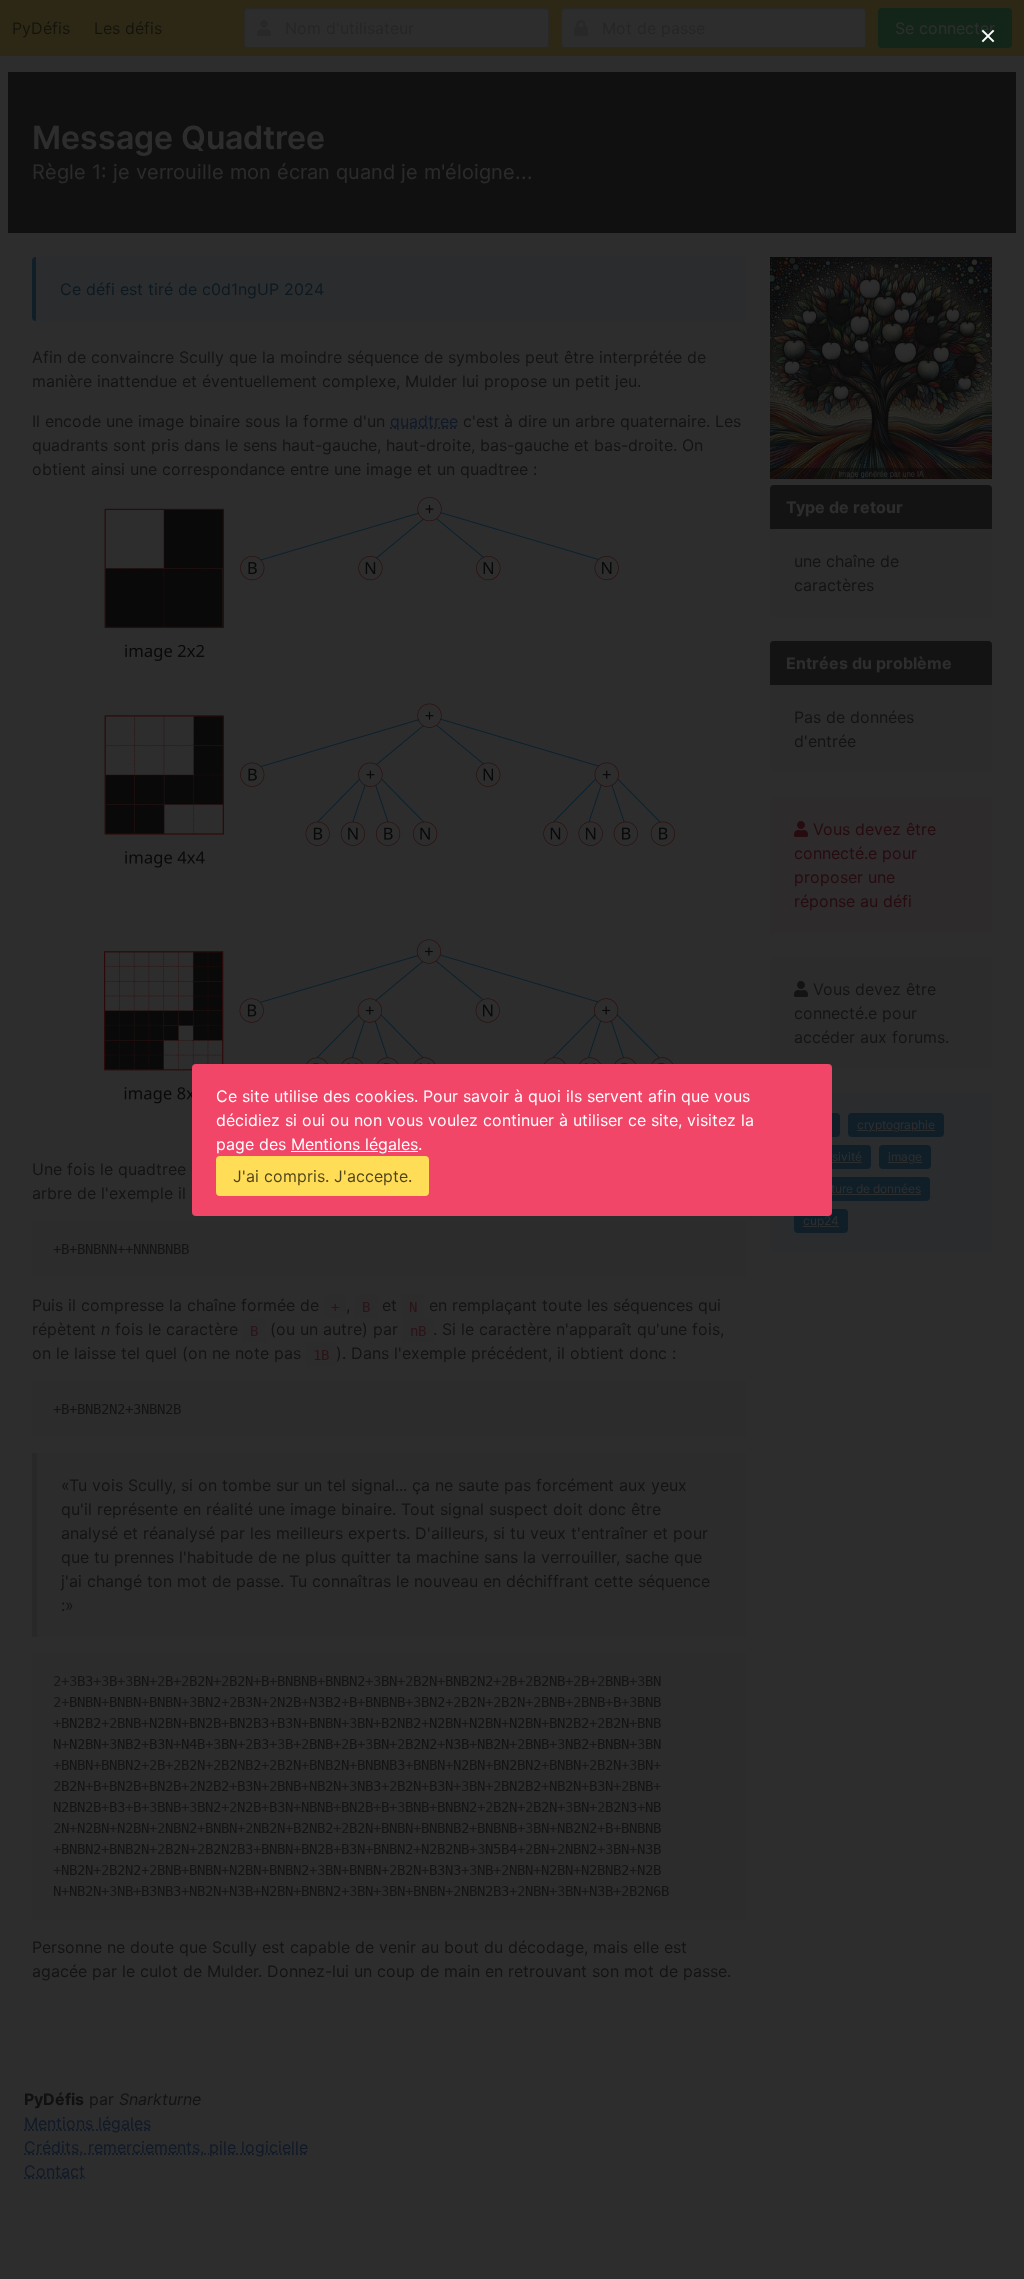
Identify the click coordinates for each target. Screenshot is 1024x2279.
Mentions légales (354, 1144)
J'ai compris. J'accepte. (322, 1176)
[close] (988, 36)
